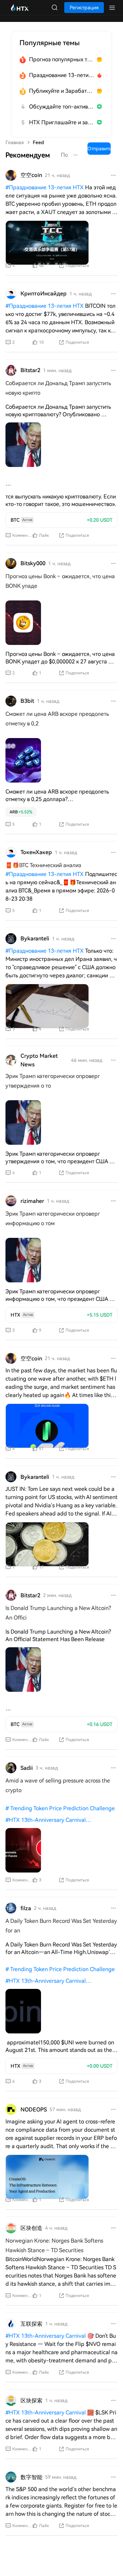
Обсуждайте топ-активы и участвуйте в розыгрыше (62, 107)
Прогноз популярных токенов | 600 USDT (62, 59)
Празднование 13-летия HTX (62, 75)
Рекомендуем (28, 155)
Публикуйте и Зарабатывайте (62, 91)
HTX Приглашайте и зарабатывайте (62, 122)
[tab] (28, 155)
